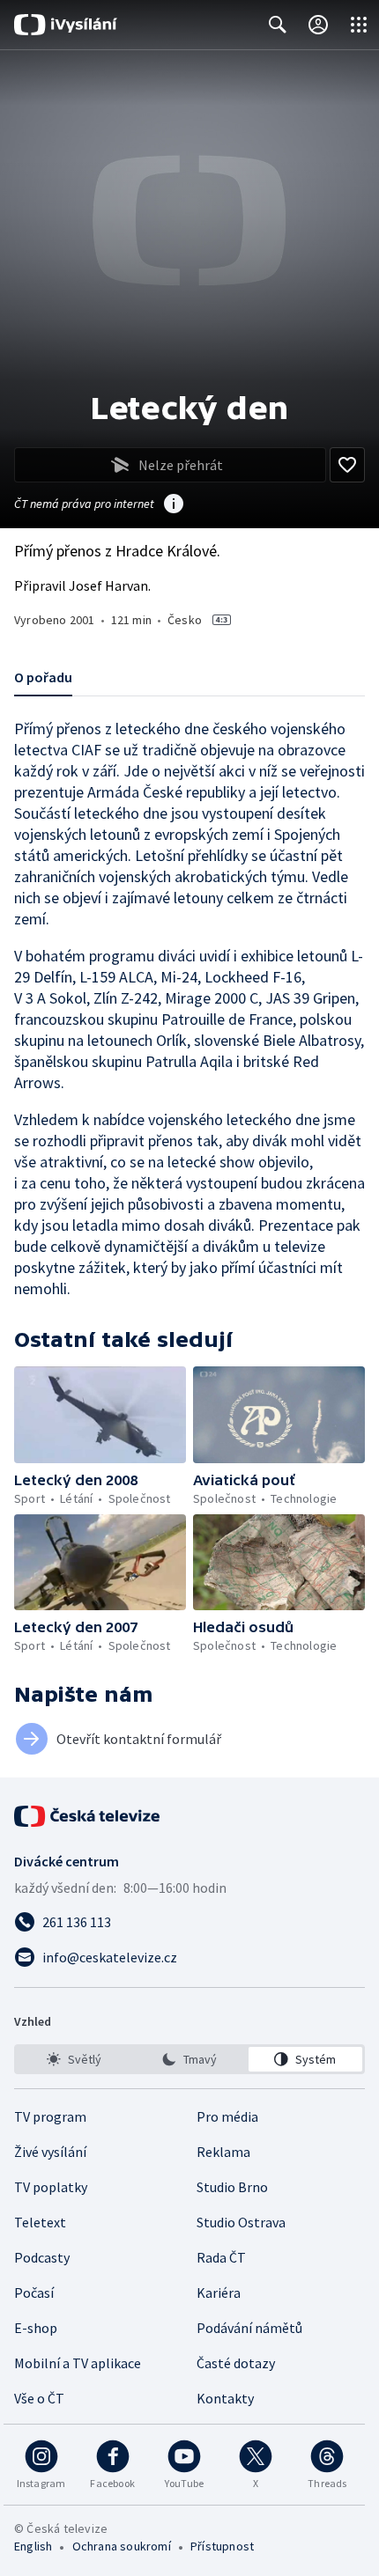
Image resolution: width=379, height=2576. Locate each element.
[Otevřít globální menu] (359, 25)
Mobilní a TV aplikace (78, 2363)
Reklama (223, 2152)
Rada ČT (221, 2257)
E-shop (36, 2328)
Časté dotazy (236, 2363)
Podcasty (42, 2257)
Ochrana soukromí (122, 2546)
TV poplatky (51, 2187)
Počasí (34, 2293)
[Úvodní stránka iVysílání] (66, 25)
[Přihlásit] (318, 25)
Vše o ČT (39, 2398)
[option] (74, 2059)
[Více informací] (174, 505)
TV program (50, 2116)
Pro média (227, 2116)
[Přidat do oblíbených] (347, 465)
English (33, 2546)
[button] (100, 1415)
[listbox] (189, 2059)
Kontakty (225, 2398)
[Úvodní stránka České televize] (88, 1816)
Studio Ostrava (241, 2222)
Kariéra (219, 2293)
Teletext (40, 2222)
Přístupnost (222, 2546)
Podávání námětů (249, 2328)
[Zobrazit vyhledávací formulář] (278, 25)
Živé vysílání (50, 2152)
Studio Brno (232, 2187)
